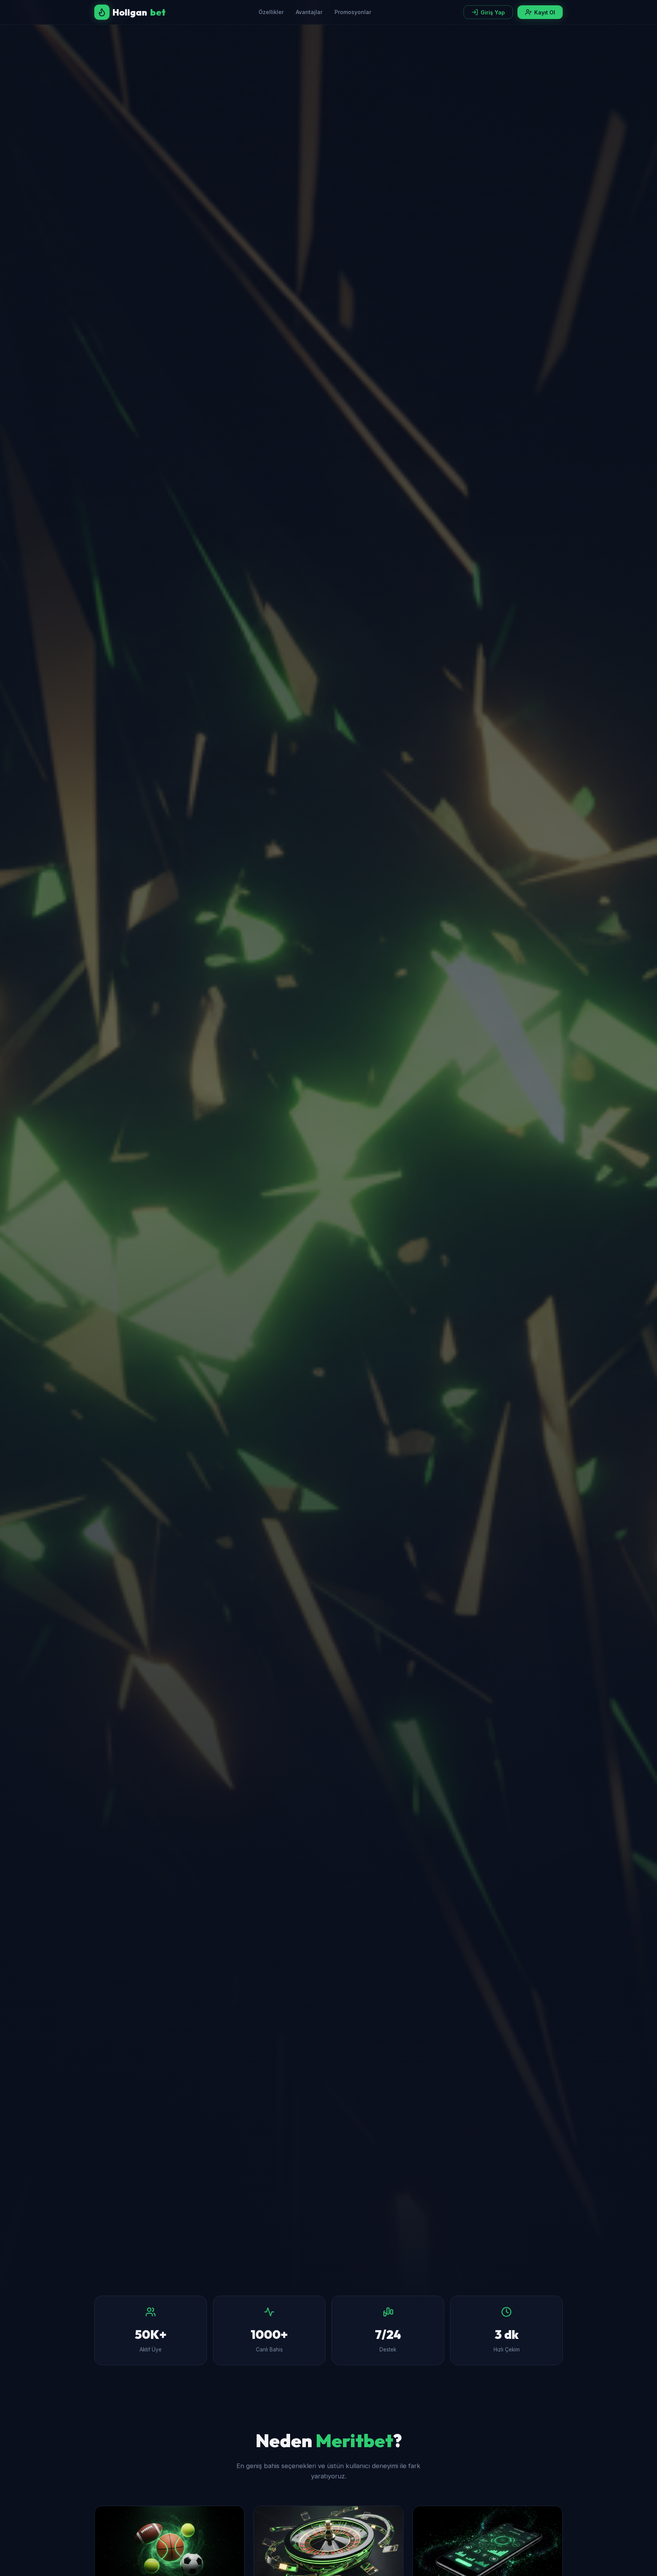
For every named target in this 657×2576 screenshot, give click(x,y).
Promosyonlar (353, 12)
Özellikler (271, 12)
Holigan (139, 12)
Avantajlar (309, 12)
